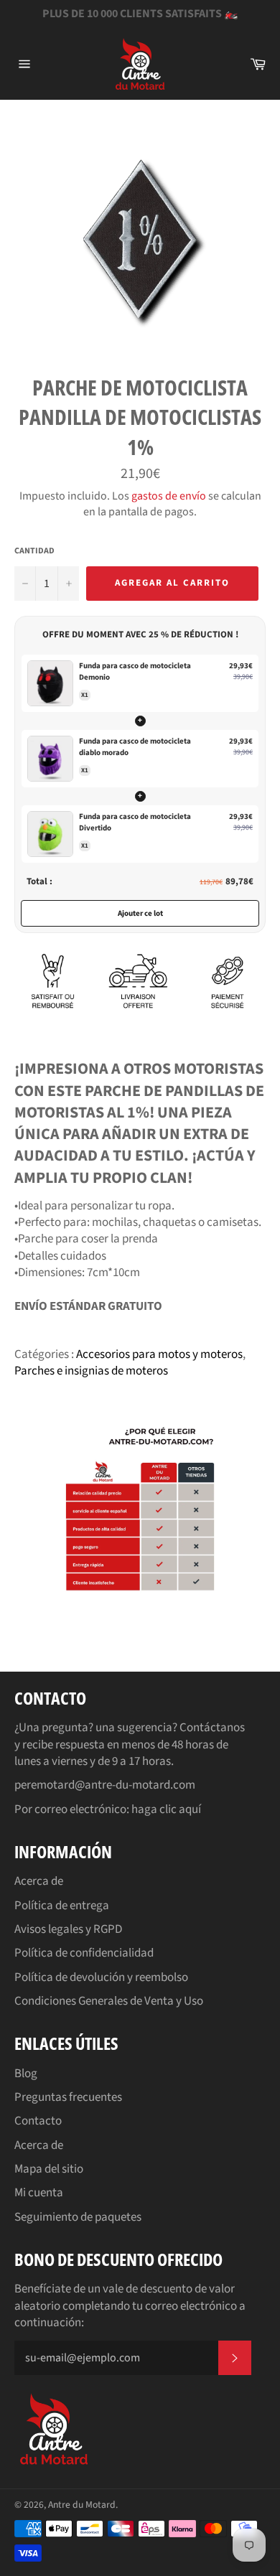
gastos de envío (169, 496)
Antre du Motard (82, 2505)
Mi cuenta (39, 2193)
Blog (26, 2074)
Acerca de (39, 1881)
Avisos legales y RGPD (68, 1929)
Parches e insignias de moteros (91, 1371)
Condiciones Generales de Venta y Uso (109, 2001)
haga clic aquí (166, 1809)
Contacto (38, 2121)
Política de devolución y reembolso (101, 1977)
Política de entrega (62, 1906)
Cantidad (34, 551)
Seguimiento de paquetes (78, 2217)
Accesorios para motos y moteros (159, 1354)
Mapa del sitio (49, 2169)
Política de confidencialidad (84, 1953)
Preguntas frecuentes (68, 2097)
